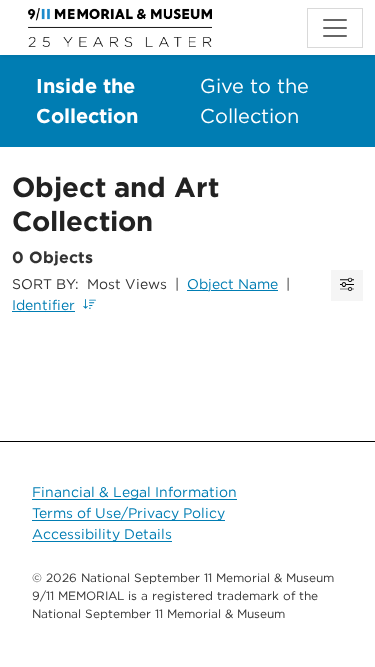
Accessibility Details (102, 534)
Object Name (232, 284)
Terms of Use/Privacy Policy (128, 513)
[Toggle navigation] (335, 28)
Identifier (43, 305)
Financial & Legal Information (134, 492)
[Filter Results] (347, 285)
